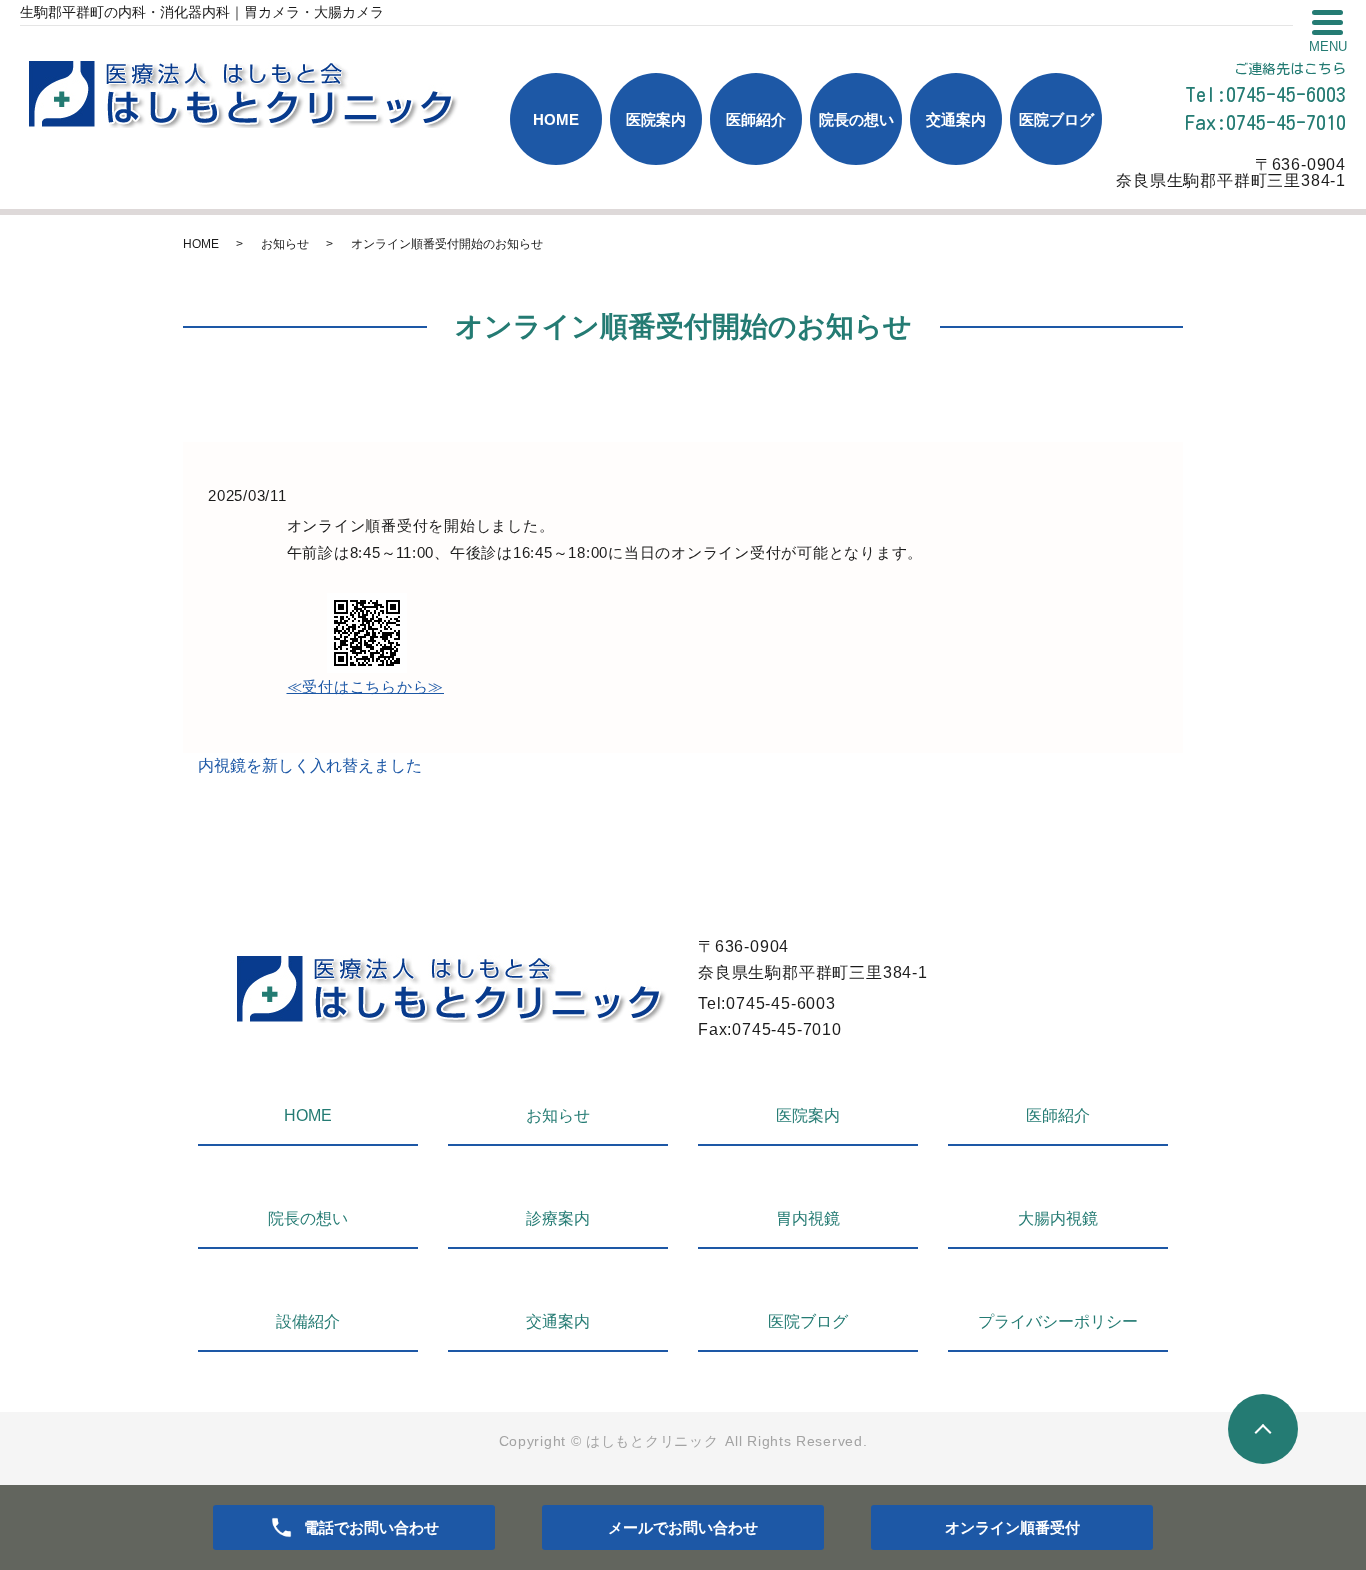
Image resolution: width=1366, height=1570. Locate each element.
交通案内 (956, 119)
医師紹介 (756, 119)
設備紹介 (308, 1321)
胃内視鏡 (808, 1218)
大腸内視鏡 (1058, 1218)
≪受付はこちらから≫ (366, 686)
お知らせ (285, 244)
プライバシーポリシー (1058, 1321)
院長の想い (856, 119)
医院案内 (656, 119)
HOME (556, 119)
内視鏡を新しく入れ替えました (310, 765)
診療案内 (558, 1218)
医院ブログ (1056, 119)
